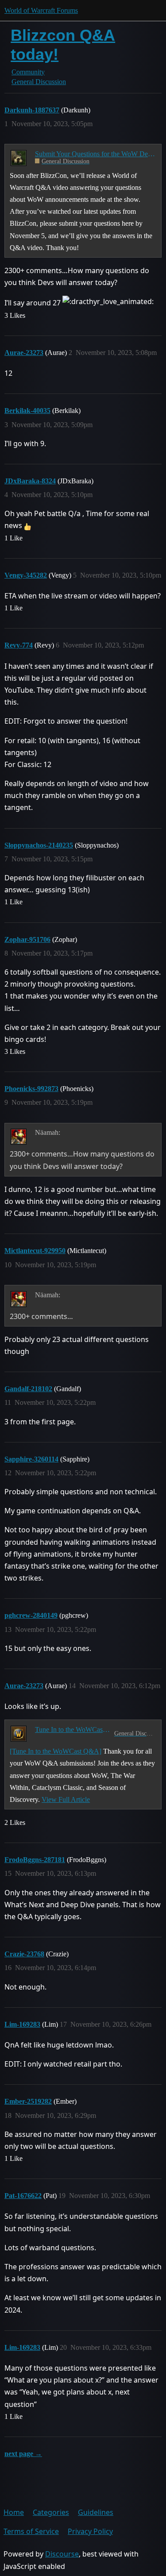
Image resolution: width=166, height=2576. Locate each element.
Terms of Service (31, 2531)
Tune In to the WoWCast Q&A (73, 1730)
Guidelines (96, 2512)
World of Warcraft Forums (41, 10)
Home (14, 2512)
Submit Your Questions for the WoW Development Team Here (95, 154)
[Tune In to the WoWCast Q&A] (56, 1751)
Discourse (62, 2554)
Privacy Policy (90, 2531)
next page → (23, 2454)
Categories (51, 2512)
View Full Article (66, 1799)
